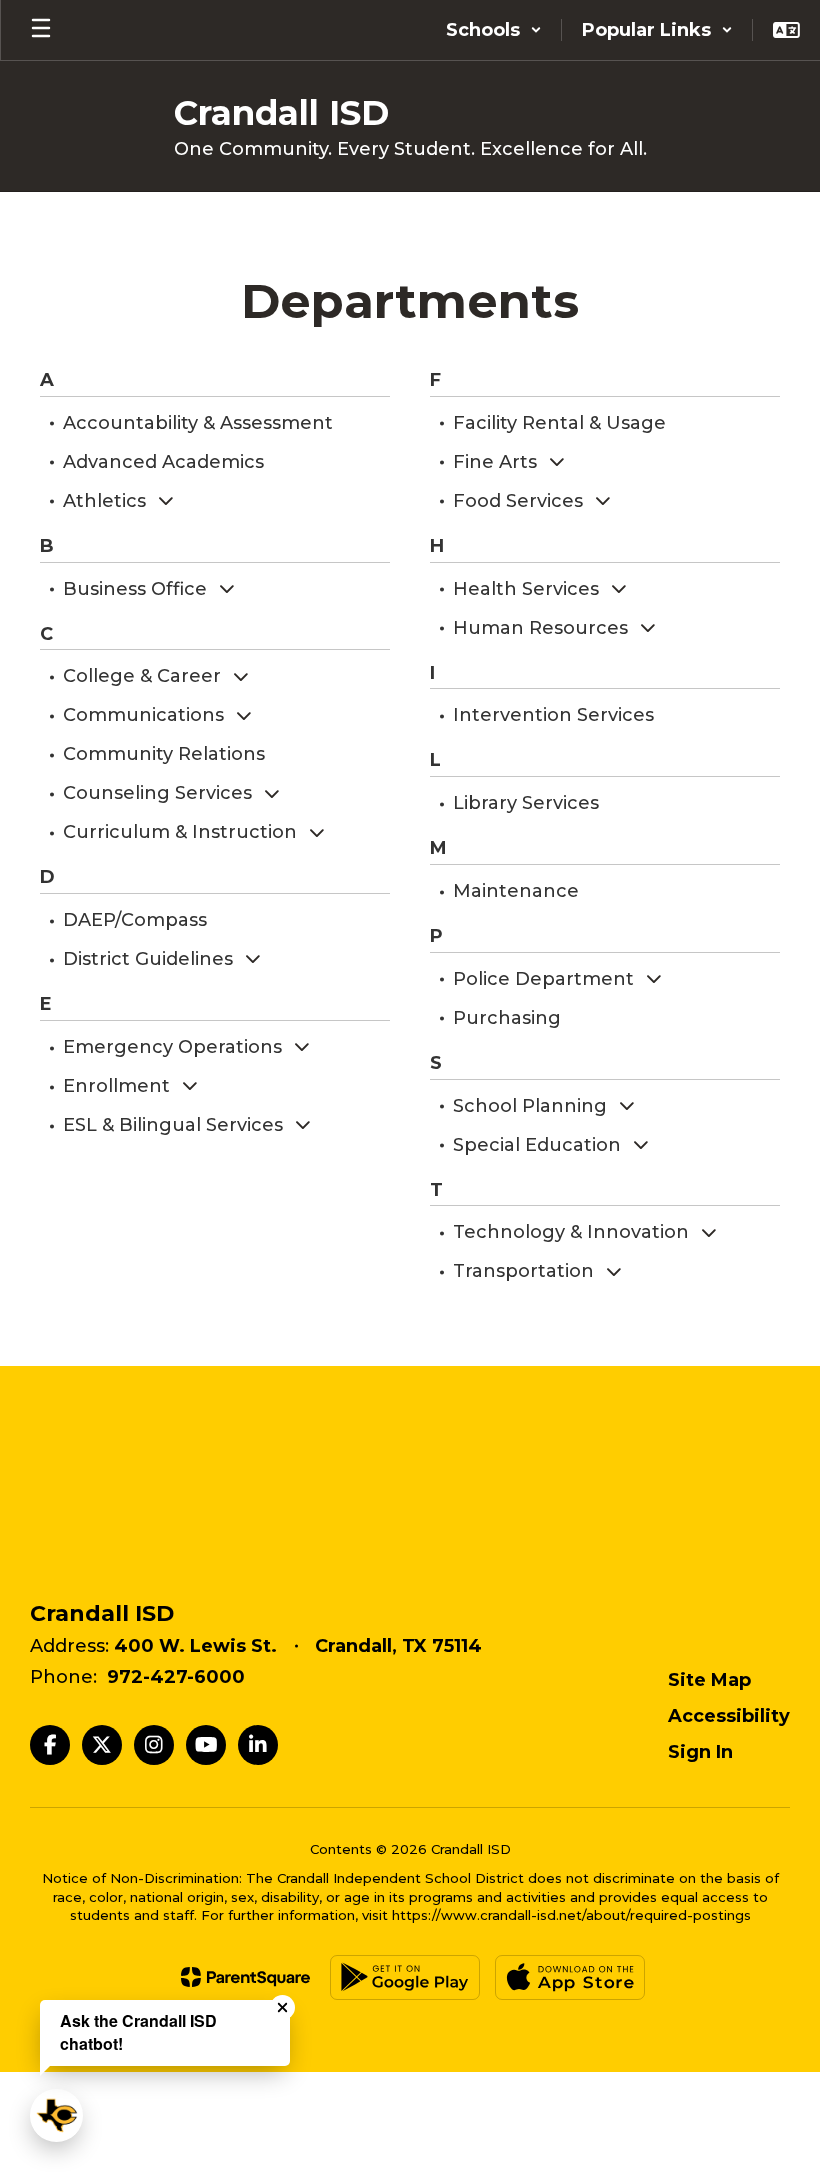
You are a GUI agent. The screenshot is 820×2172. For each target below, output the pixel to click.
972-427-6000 (176, 1677)
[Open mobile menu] (41, 30)
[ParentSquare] (245, 1977)
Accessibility (729, 1716)
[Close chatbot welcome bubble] (282, 2007)
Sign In (700, 1752)
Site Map (709, 1680)
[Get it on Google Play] (405, 1977)
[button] (494, 30)
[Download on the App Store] (570, 1977)
